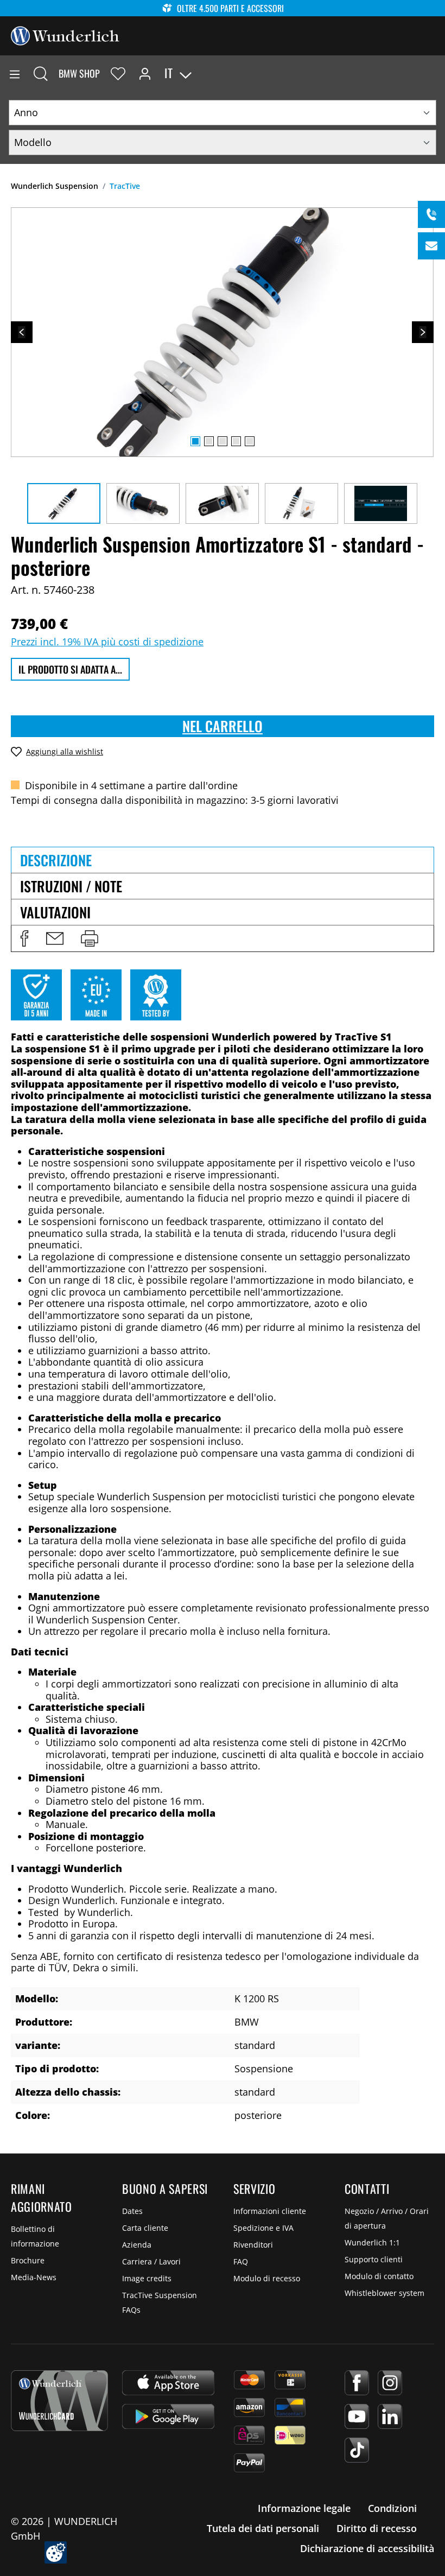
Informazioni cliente (270, 2211)
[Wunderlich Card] (59, 2401)
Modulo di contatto (379, 2276)
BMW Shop (79, 73)
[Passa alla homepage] (65, 35)
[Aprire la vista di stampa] (90, 938)
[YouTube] (357, 2416)
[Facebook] (357, 2383)
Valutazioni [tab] (55, 912)
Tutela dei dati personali (263, 2528)
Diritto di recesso (377, 2528)
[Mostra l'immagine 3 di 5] (223, 441)
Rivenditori (253, 2245)
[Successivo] (423, 332)
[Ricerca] (41, 73)
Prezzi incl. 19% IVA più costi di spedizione (107, 642)
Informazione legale (304, 2508)
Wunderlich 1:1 (372, 2242)
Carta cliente (145, 2228)
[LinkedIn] (390, 2416)
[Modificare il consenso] (56, 2552)
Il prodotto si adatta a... (70, 669)
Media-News (34, 2277)
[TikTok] (357, 2450)
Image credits (147, 2278)
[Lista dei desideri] (118, 73)
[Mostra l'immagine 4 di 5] (236, 441)
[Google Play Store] (168, 2416)
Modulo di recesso (267, 2278)
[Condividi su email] (55, 938)
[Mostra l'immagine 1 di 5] (195, 441)
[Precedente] (22, 332)
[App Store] (168, 2383)
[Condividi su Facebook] (24, 938)
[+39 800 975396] (431, 214)
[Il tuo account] (145, 73)
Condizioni (392, 2508)
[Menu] (15, 73)
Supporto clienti (374, 2259)
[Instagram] (390, 2383)
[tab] (223, 860)
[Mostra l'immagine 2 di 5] (209, 441)
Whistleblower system (384, 2293)
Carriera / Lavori (151, 2261)
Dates (132, 2211)
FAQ (241, 2261)
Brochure (28, 2260)
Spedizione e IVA (263, 2228)
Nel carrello (223, 726)
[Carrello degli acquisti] (436, 73)
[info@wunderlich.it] (431, 246)
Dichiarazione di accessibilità (367, 2548)
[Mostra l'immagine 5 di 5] (250, 441)
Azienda (137, 2245)
